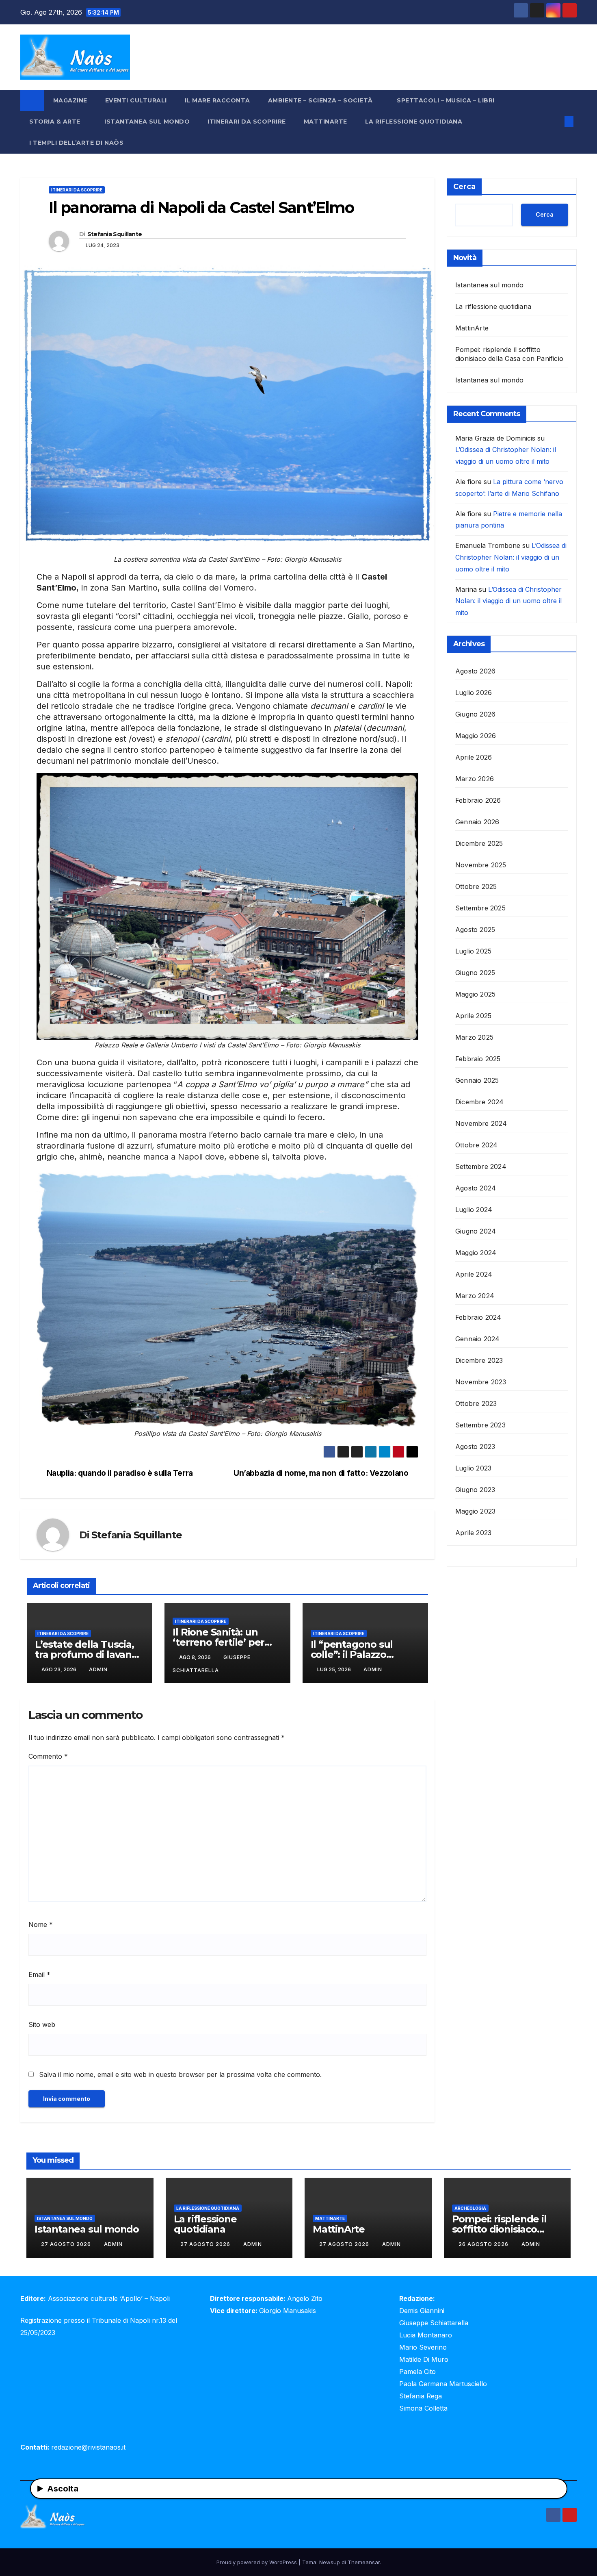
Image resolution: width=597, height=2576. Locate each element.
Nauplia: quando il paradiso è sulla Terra (120, 1473)
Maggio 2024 (476, 1253)
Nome (41, 1924)
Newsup (330, 2562)
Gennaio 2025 (477, 1080)
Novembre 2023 (481, 1382)
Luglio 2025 (473, 951)
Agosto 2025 (475, 930)
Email (39, 1974)
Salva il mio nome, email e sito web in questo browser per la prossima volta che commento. (180, 2074)
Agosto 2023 (475, 1447)
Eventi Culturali (136, 100)
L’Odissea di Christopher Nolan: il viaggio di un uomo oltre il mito (511, 557)
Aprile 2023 (473, 1533)
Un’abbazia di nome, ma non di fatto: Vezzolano (321, 1473)
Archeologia (470, 2208)
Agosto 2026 (475, 671)
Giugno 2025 (475, 973)
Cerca (464, 187)
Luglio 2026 (474, 693)
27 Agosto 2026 (67, 2244)
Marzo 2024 (475, 1296)
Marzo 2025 (474, 1037)
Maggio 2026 (476, 736)
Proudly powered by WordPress (257, 2562)
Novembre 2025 (481, 865)
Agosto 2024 (476, 1188)
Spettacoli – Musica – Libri (447, 100)
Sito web (42, 2024)
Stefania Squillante (115, 234)
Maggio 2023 (475, 1511)
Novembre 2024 (481, 1123)
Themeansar (364, 2562)
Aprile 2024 (474, 1274)
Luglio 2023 (473, 1468)
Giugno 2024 (476, 1231)
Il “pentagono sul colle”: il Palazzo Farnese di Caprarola (360, 1654)
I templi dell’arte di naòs (76, 143)
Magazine (70, 100)
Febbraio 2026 (478, 800)
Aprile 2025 (473, 1016)
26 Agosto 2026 (484, 2244)
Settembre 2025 (480, 908)
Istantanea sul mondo (147, 122)
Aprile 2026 (474, 757)
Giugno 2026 (475, 714)
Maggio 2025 (475, 994)
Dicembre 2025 (479, 843)
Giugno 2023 (475, 1490)
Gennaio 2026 (477, 822)
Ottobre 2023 (476, 1403)
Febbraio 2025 (478, 1059)
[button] (556, 122)
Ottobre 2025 (476, 886)
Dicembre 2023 (479, 1360)
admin (98, 1669)
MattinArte (326, 122)
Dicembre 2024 (480, 1102)
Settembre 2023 (480, 1425)
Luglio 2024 (474, 1210)
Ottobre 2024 (476, 1145)
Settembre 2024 (481, 1166)
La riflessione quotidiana (414, 122)
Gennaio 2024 (477, 1339)
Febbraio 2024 (478, 1317)
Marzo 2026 (475, 779)
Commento (48, 1756)
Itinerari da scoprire (247, 122)
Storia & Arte (56, 122)
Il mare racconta (217, 100)
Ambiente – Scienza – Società (321, 100)
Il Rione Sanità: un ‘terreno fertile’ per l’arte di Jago (218, 1642)
